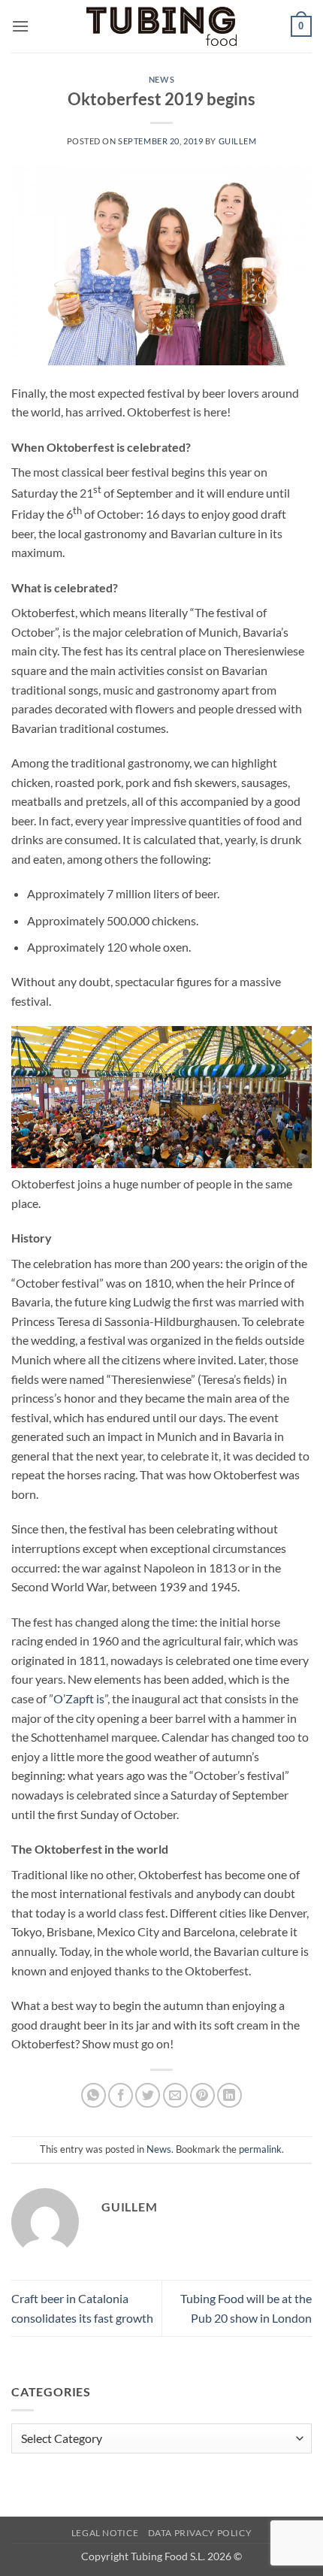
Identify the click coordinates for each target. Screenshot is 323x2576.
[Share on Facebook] (121, 2095)
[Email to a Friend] (175, 2095)
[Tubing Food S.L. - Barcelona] (161, 27)
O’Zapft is (79, 1698)
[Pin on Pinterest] (202, 2095)
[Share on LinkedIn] (229, 2095)
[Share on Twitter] (148, 2095)
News (161, 79)
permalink (260, 2149)
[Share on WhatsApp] (94, 2095)
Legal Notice (105, 2533)
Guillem (238, 141)
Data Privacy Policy (200, 2533)
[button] (20, 26)
